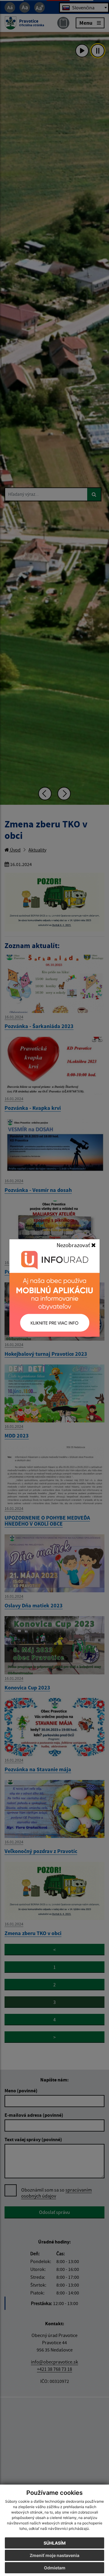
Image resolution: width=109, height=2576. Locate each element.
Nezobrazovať (74, 1245)
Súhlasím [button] (55, 2543)
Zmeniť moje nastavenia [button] (54, 2555)
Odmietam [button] (55, 2568)
